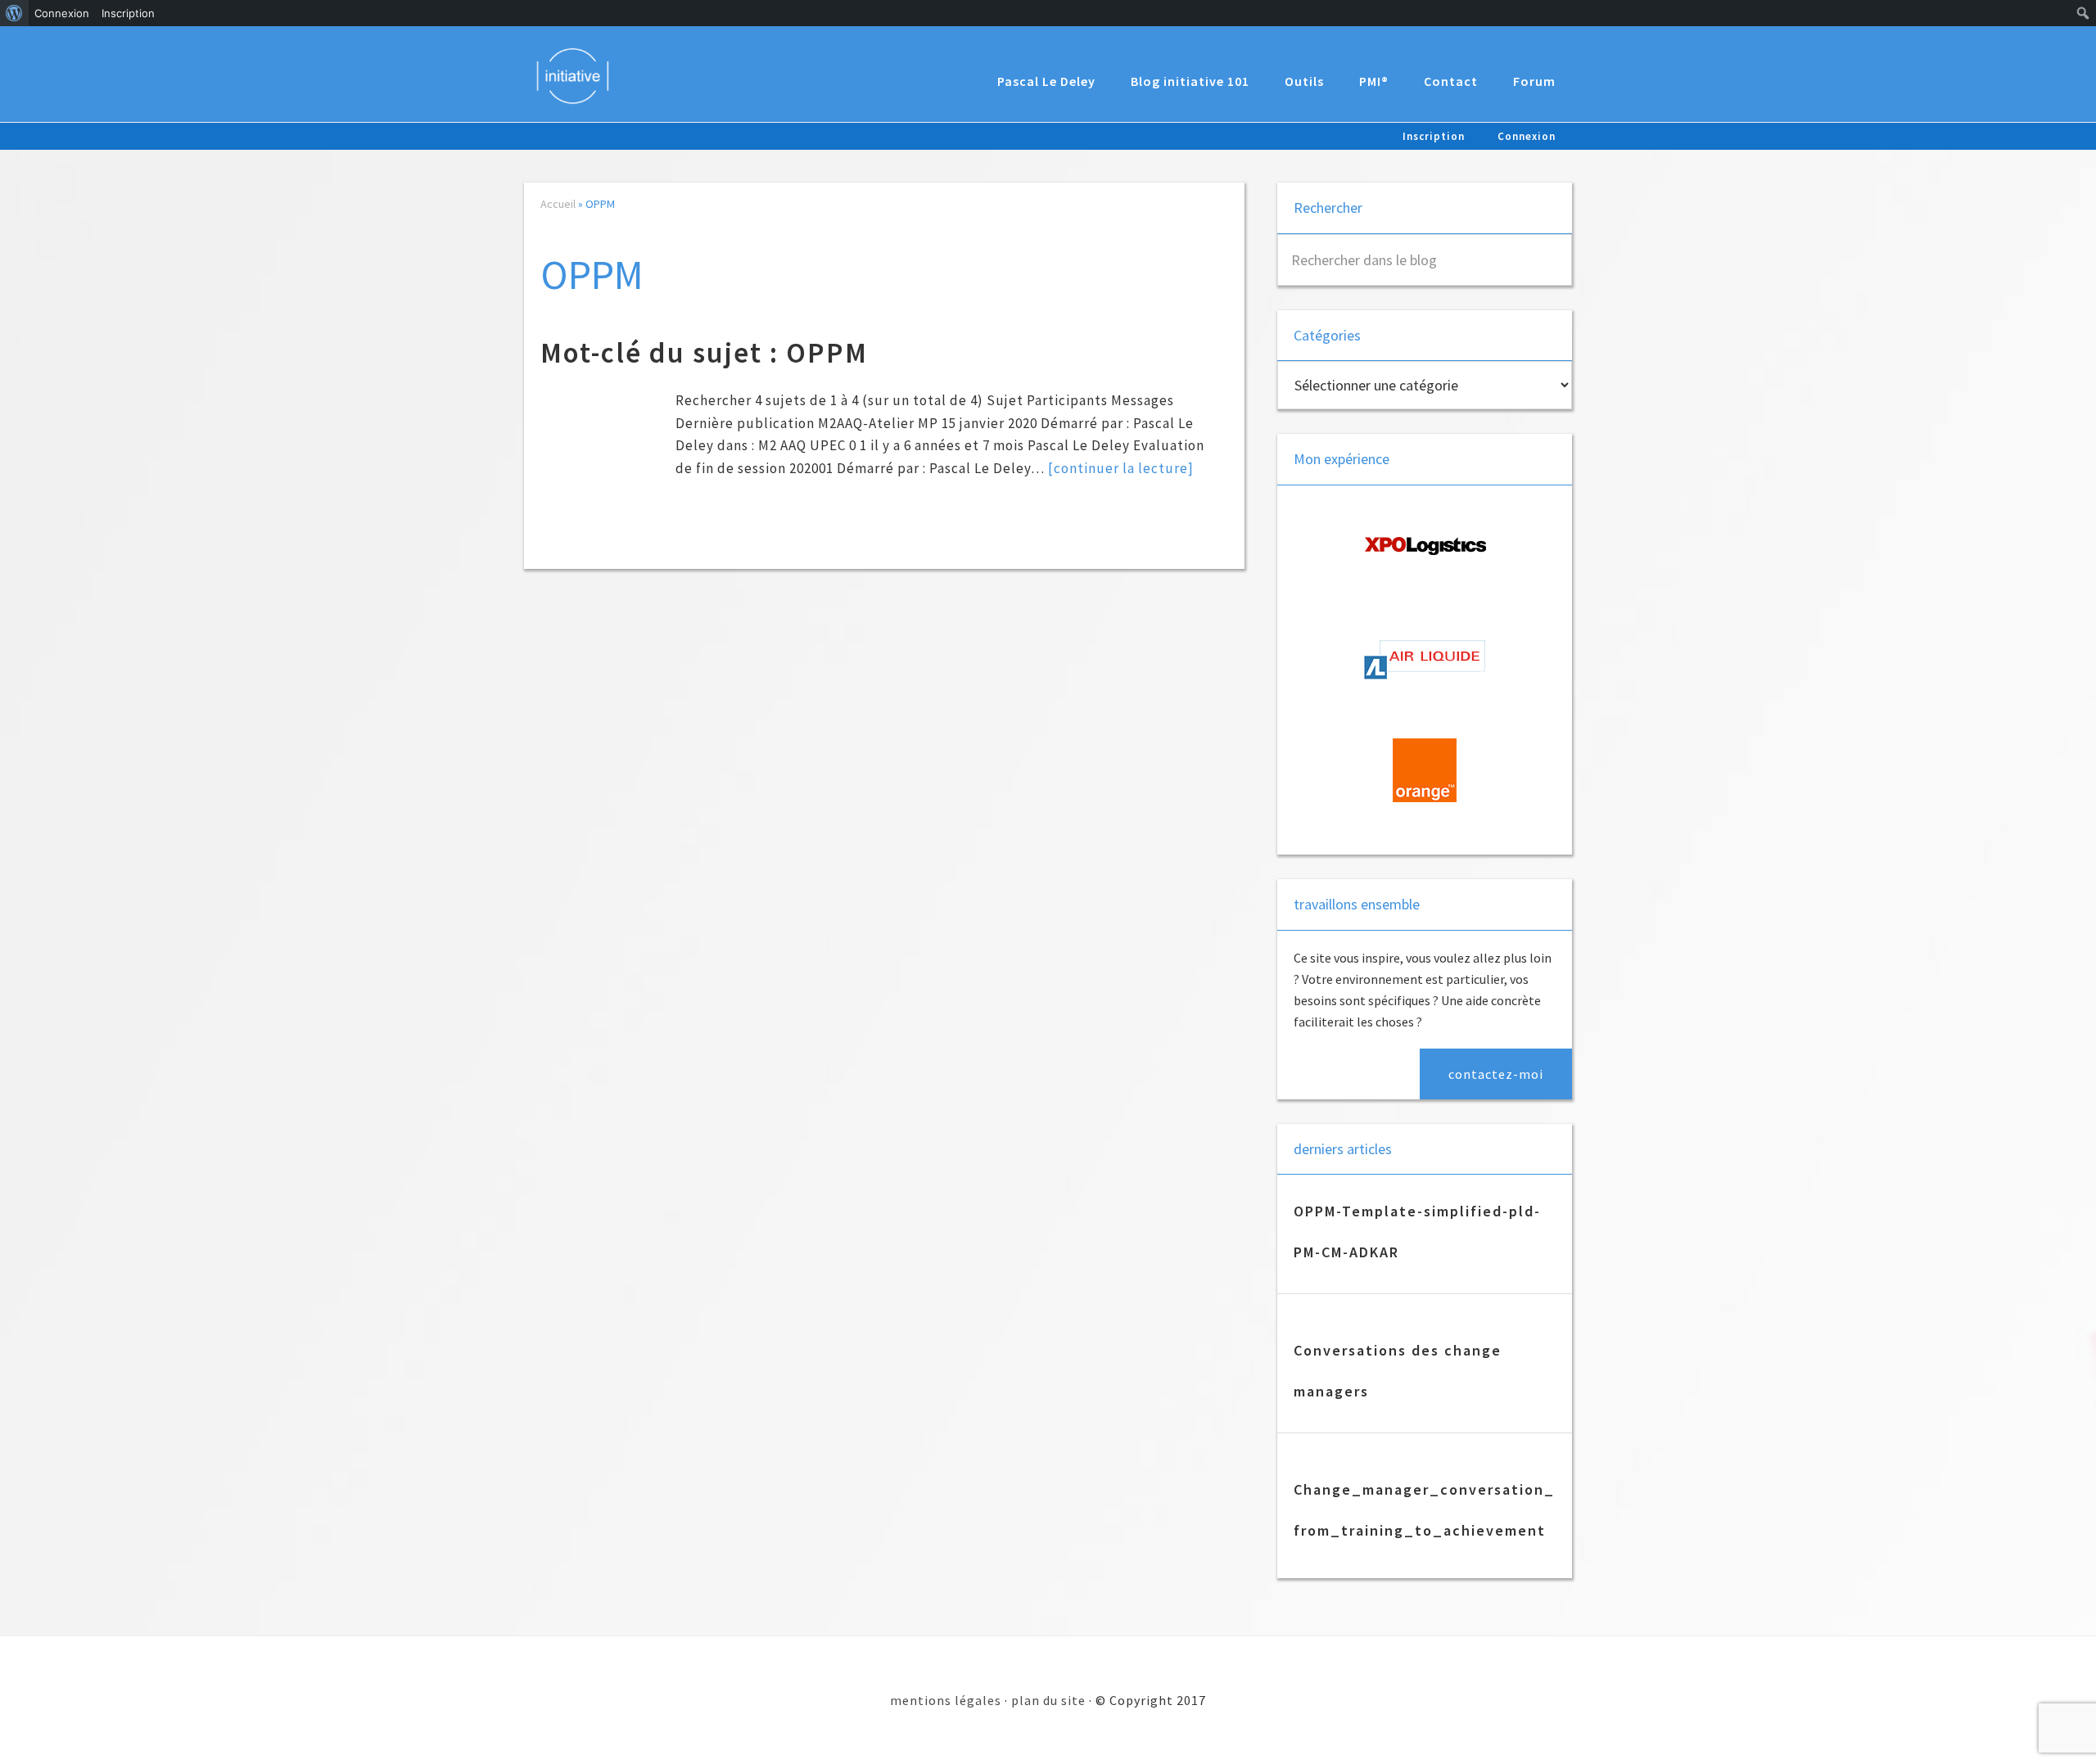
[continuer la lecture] (1121, 468)
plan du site (1048, 1700)
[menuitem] (14, 13)
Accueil (558, 204)
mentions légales (946, 1700)
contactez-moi (1496, 1074)
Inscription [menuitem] (128, 13)
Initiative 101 (581, 75)
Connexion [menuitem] (62, 13)
